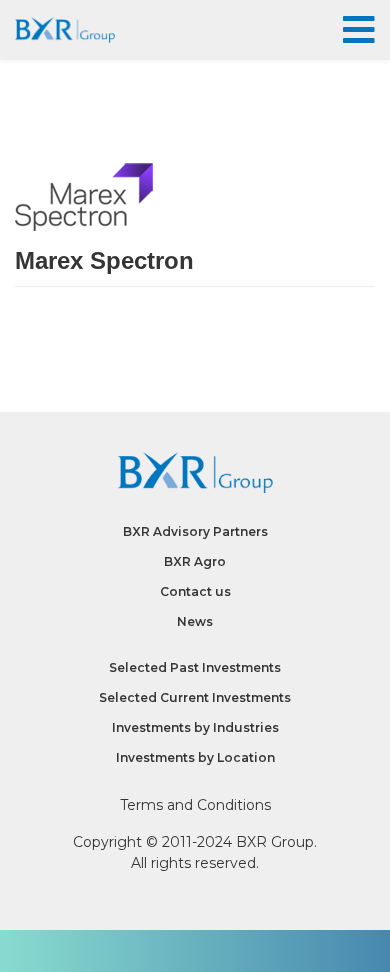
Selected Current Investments (195, 697)
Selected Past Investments (195, 667)
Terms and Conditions (195, 805)
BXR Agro (195, 561)
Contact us (195, 591)
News (195, 621)
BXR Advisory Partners (195, 531)
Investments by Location (195, 757)
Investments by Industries (195, 727)
